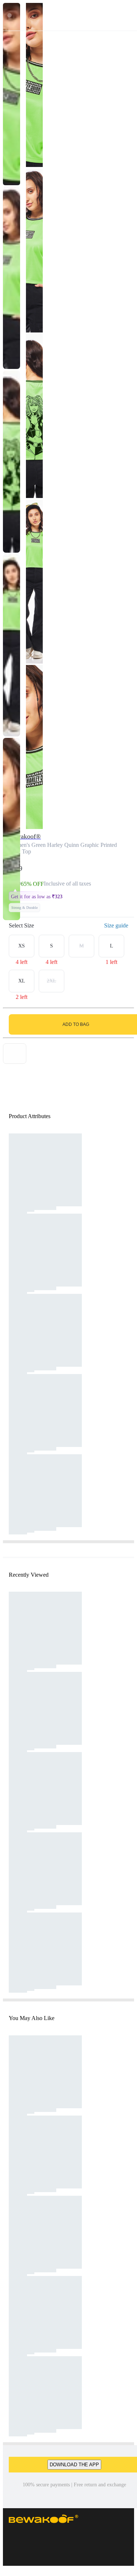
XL (22, 981)
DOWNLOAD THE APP (74, 2465)
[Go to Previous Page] (9, 15)
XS (22, 946)
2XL (52, 981)
